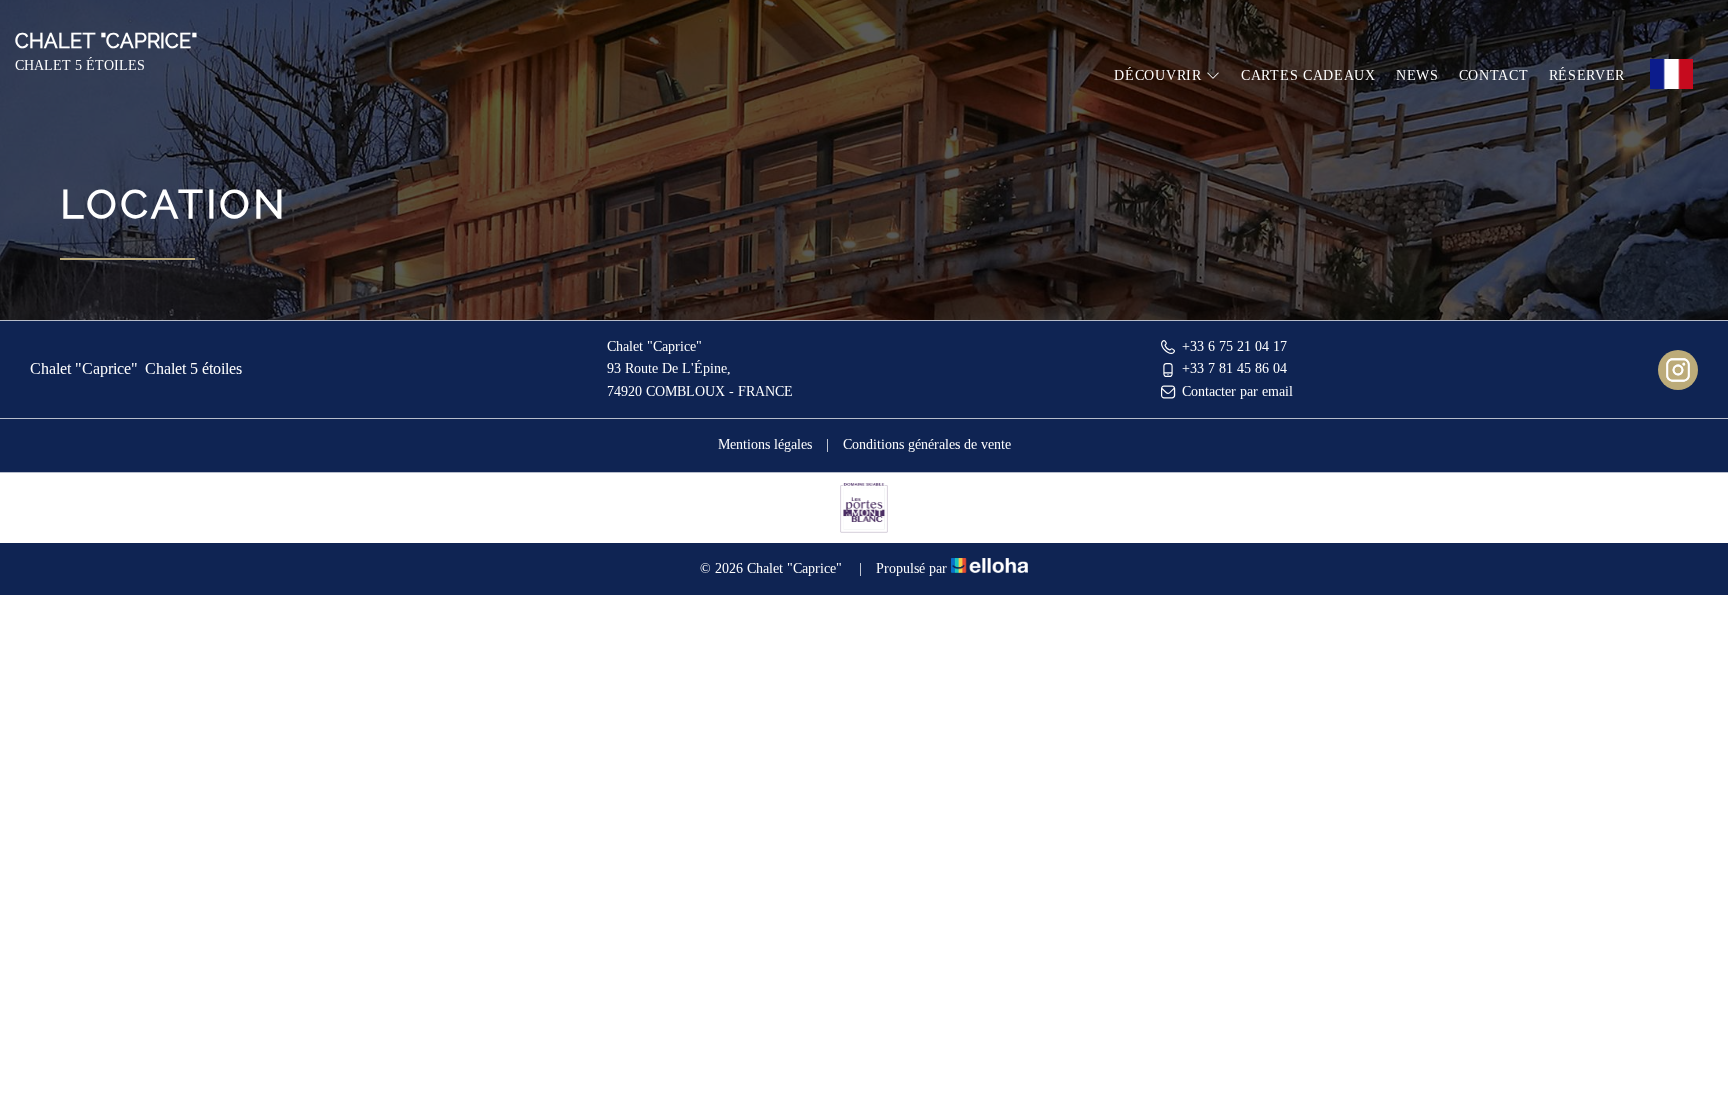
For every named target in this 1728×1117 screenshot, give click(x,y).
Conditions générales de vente (927, 444)
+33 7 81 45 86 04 (1234, 368)
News (1417, 75)
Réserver (1587, 75)
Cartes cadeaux (1308, 75)
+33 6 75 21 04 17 (1234, 346)
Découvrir (1160, 75)
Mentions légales (765, 444)
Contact (1494, 75)
